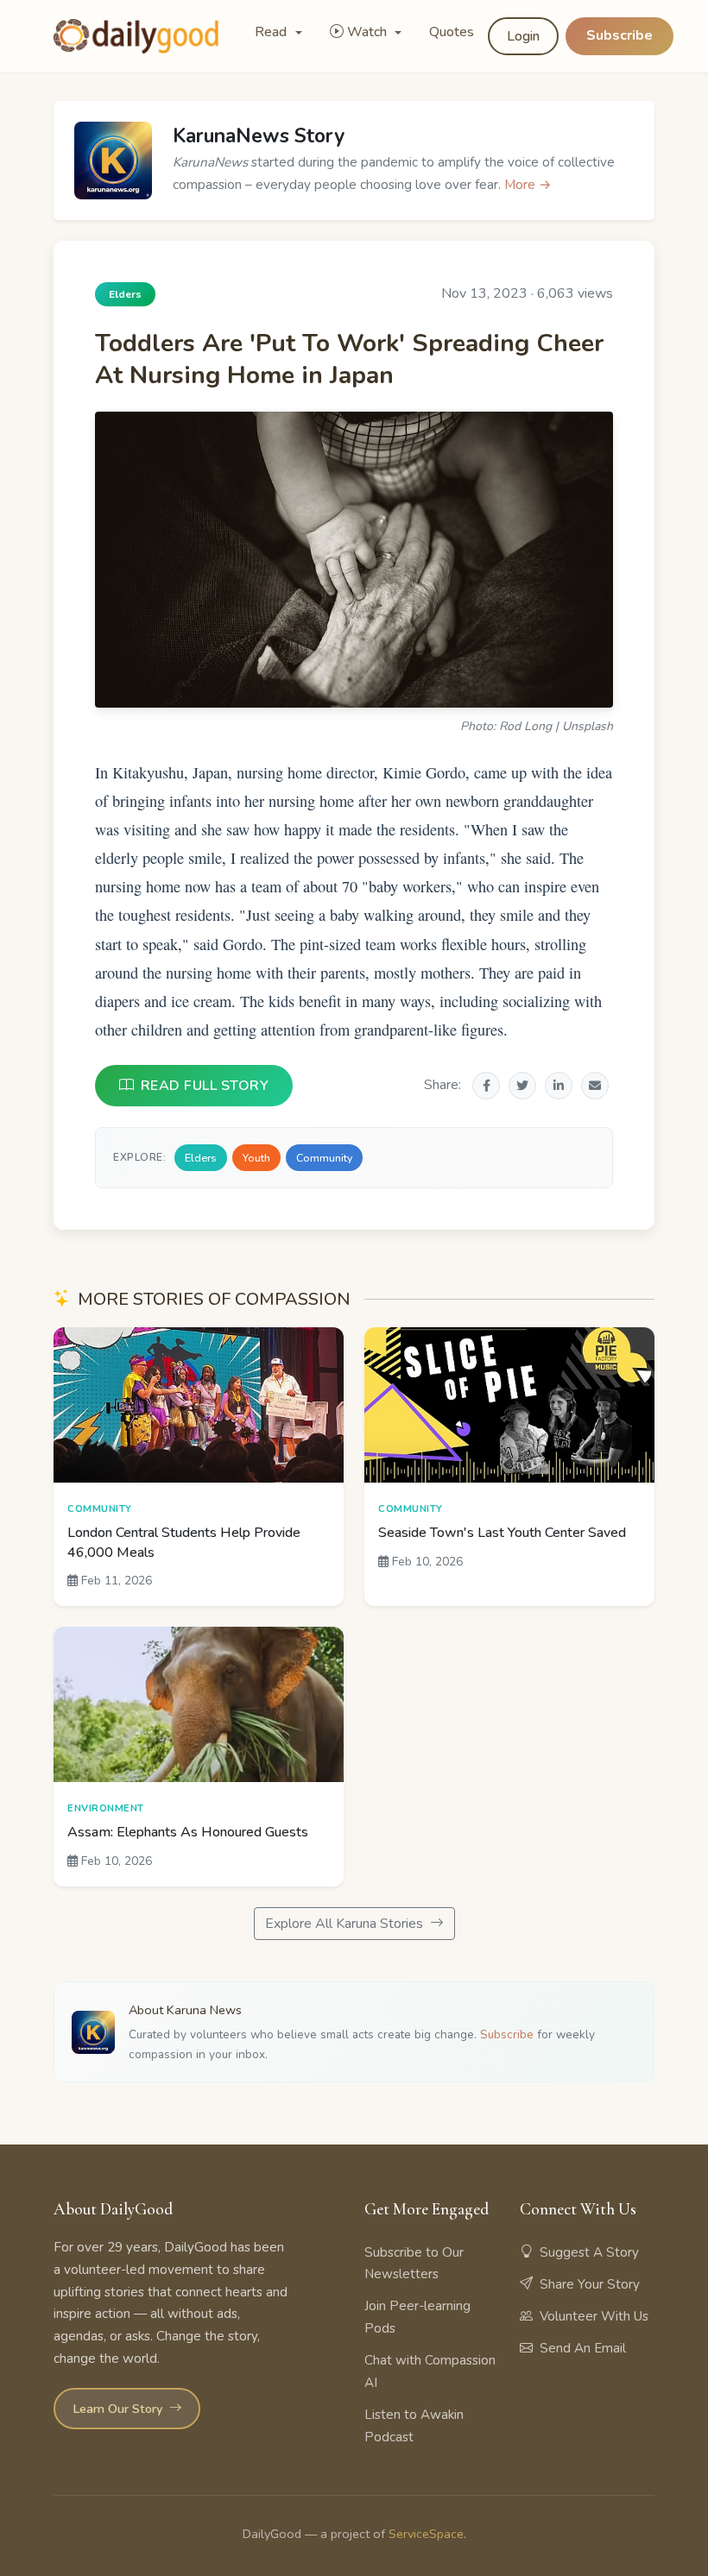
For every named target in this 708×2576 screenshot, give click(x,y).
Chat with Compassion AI (430, 2371)
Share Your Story (590, 2284)
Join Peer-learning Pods (417, 2317)
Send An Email (583, 2348)
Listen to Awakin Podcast (414, 2426)
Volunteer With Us (594, 2316)
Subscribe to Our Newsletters (414, 2264)
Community (324, 1158)
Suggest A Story (589, 2252)
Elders (201, 1158)
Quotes (452, 32)
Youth (256, 1158)
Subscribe (619, 35)
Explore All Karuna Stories (346, 1924)
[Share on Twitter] (522, 1086)
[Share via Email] (595, 1086)
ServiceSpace (426, 2534)
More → (528, 185)
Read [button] (272, 32)
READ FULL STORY (205, 1086)
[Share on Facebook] (486, 1086)
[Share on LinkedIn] (559, 1086)
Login (523, 36)
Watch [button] (369, 32)
